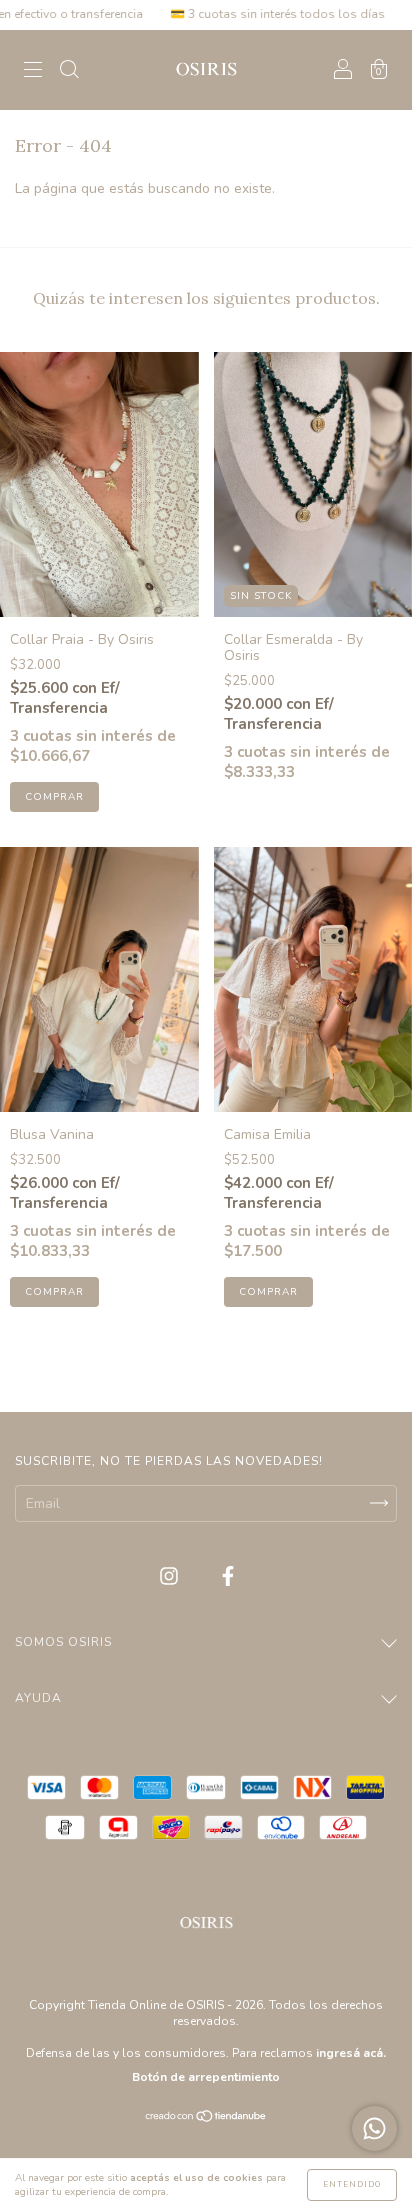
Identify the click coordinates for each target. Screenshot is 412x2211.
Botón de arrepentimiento (206, 2077)
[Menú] (33, 71)
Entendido (352, 2184)
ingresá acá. (351, 2053)
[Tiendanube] (206, 2118)
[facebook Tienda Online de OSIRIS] (228, 1576)
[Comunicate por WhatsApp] (374, 2128)
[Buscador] (69, 71)
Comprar (54, 797)
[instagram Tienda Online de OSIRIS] (171, 1576)
